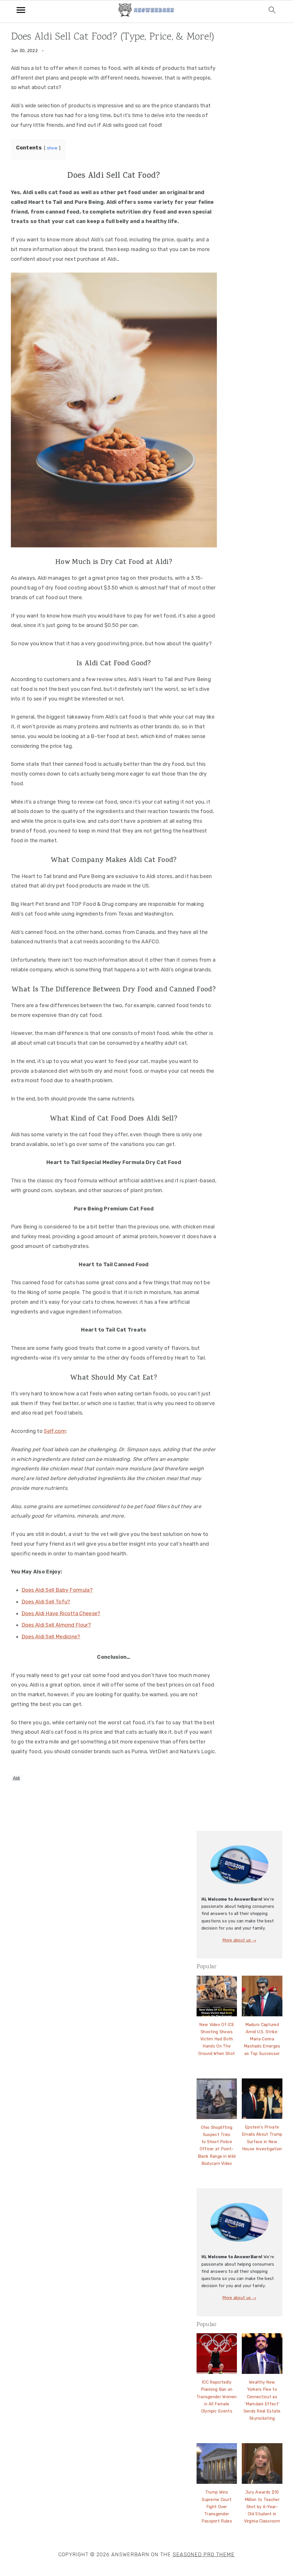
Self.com (55, 1431)
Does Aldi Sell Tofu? (46, 1602)
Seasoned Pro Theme (204, 2555)
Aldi (16, 1778)
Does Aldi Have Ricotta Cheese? (61, 1614)
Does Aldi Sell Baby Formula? (57, 1590)
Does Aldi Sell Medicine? (51, 1637)
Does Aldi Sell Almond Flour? (56, 1625)
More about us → (239, 1940)
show (52, 148)
